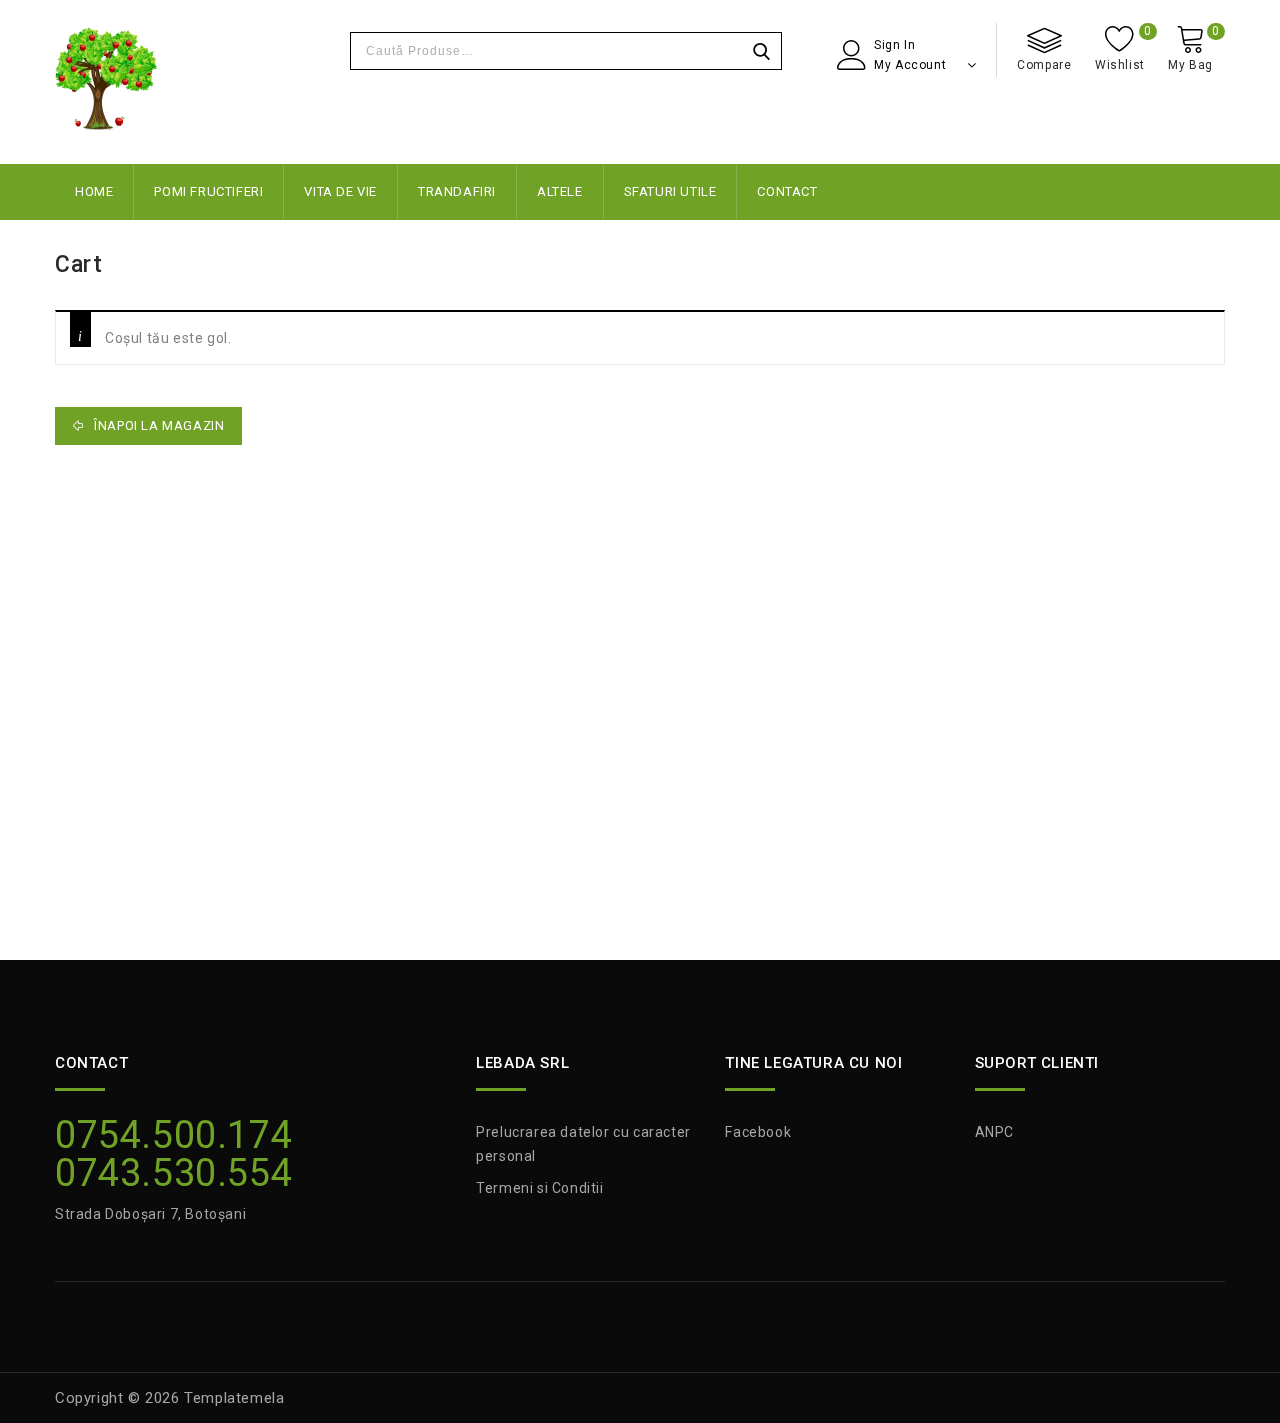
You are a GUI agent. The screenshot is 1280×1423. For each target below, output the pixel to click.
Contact (787, 191)
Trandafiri (457, 191)
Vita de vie (340, 191)
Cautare (761, 51)
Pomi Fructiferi (208, 191)
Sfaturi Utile (670, 191)
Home (94, 191)
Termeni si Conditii (539, 1188)
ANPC (994, 1132)
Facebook (758, 1132)
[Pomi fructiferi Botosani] (106, 82)
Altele (560, 191)
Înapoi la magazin (158, 425)
